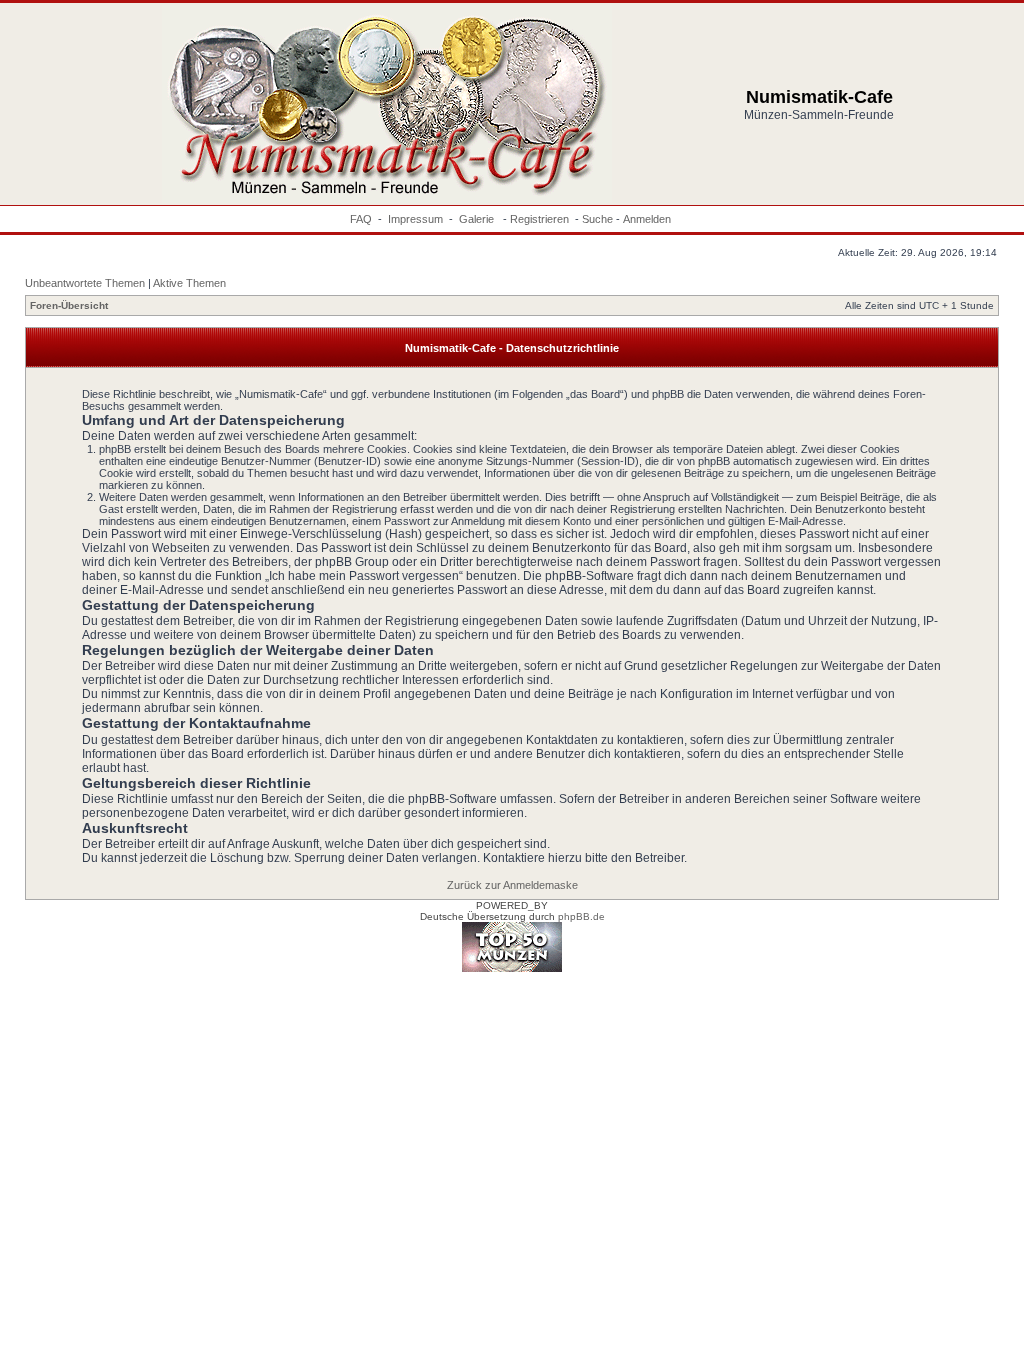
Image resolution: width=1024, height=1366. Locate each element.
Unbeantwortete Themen (85, 283)
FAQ (361, 219)
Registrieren (539, 219)
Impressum (415, 219)
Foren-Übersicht (69, 305)
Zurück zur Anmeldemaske (512, 885)
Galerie (478, 219)
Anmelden (647, 219)
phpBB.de (581, 916)
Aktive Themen (189, 283)
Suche (597, 219)
